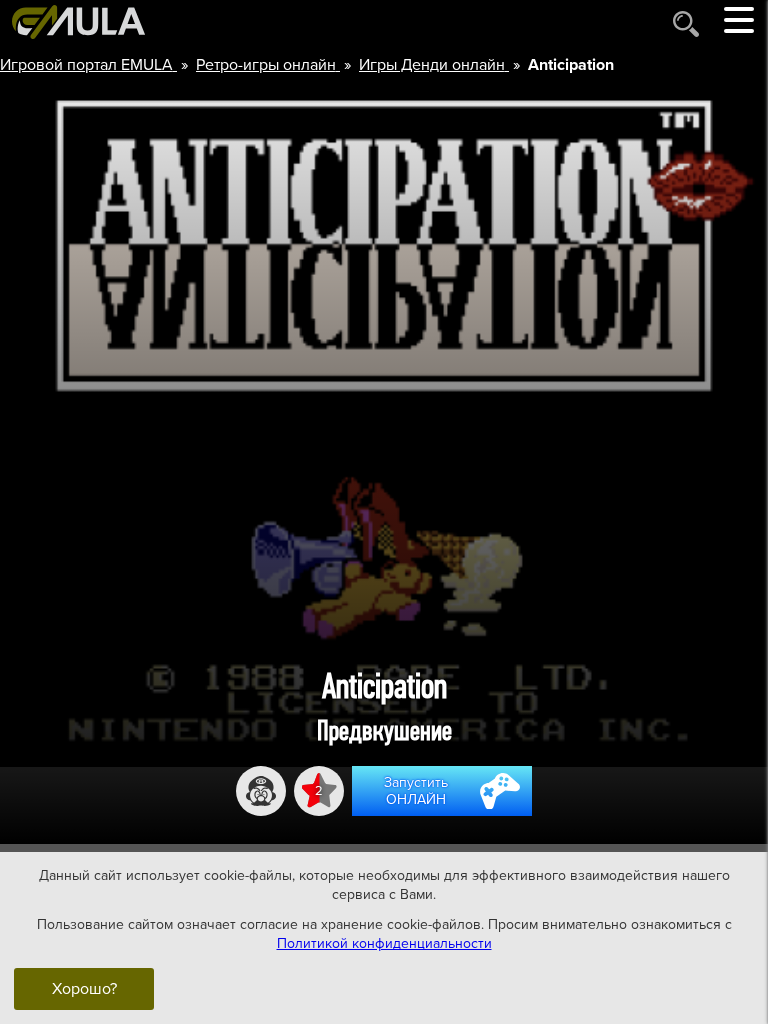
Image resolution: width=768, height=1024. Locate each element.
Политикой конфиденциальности (384, 943)
